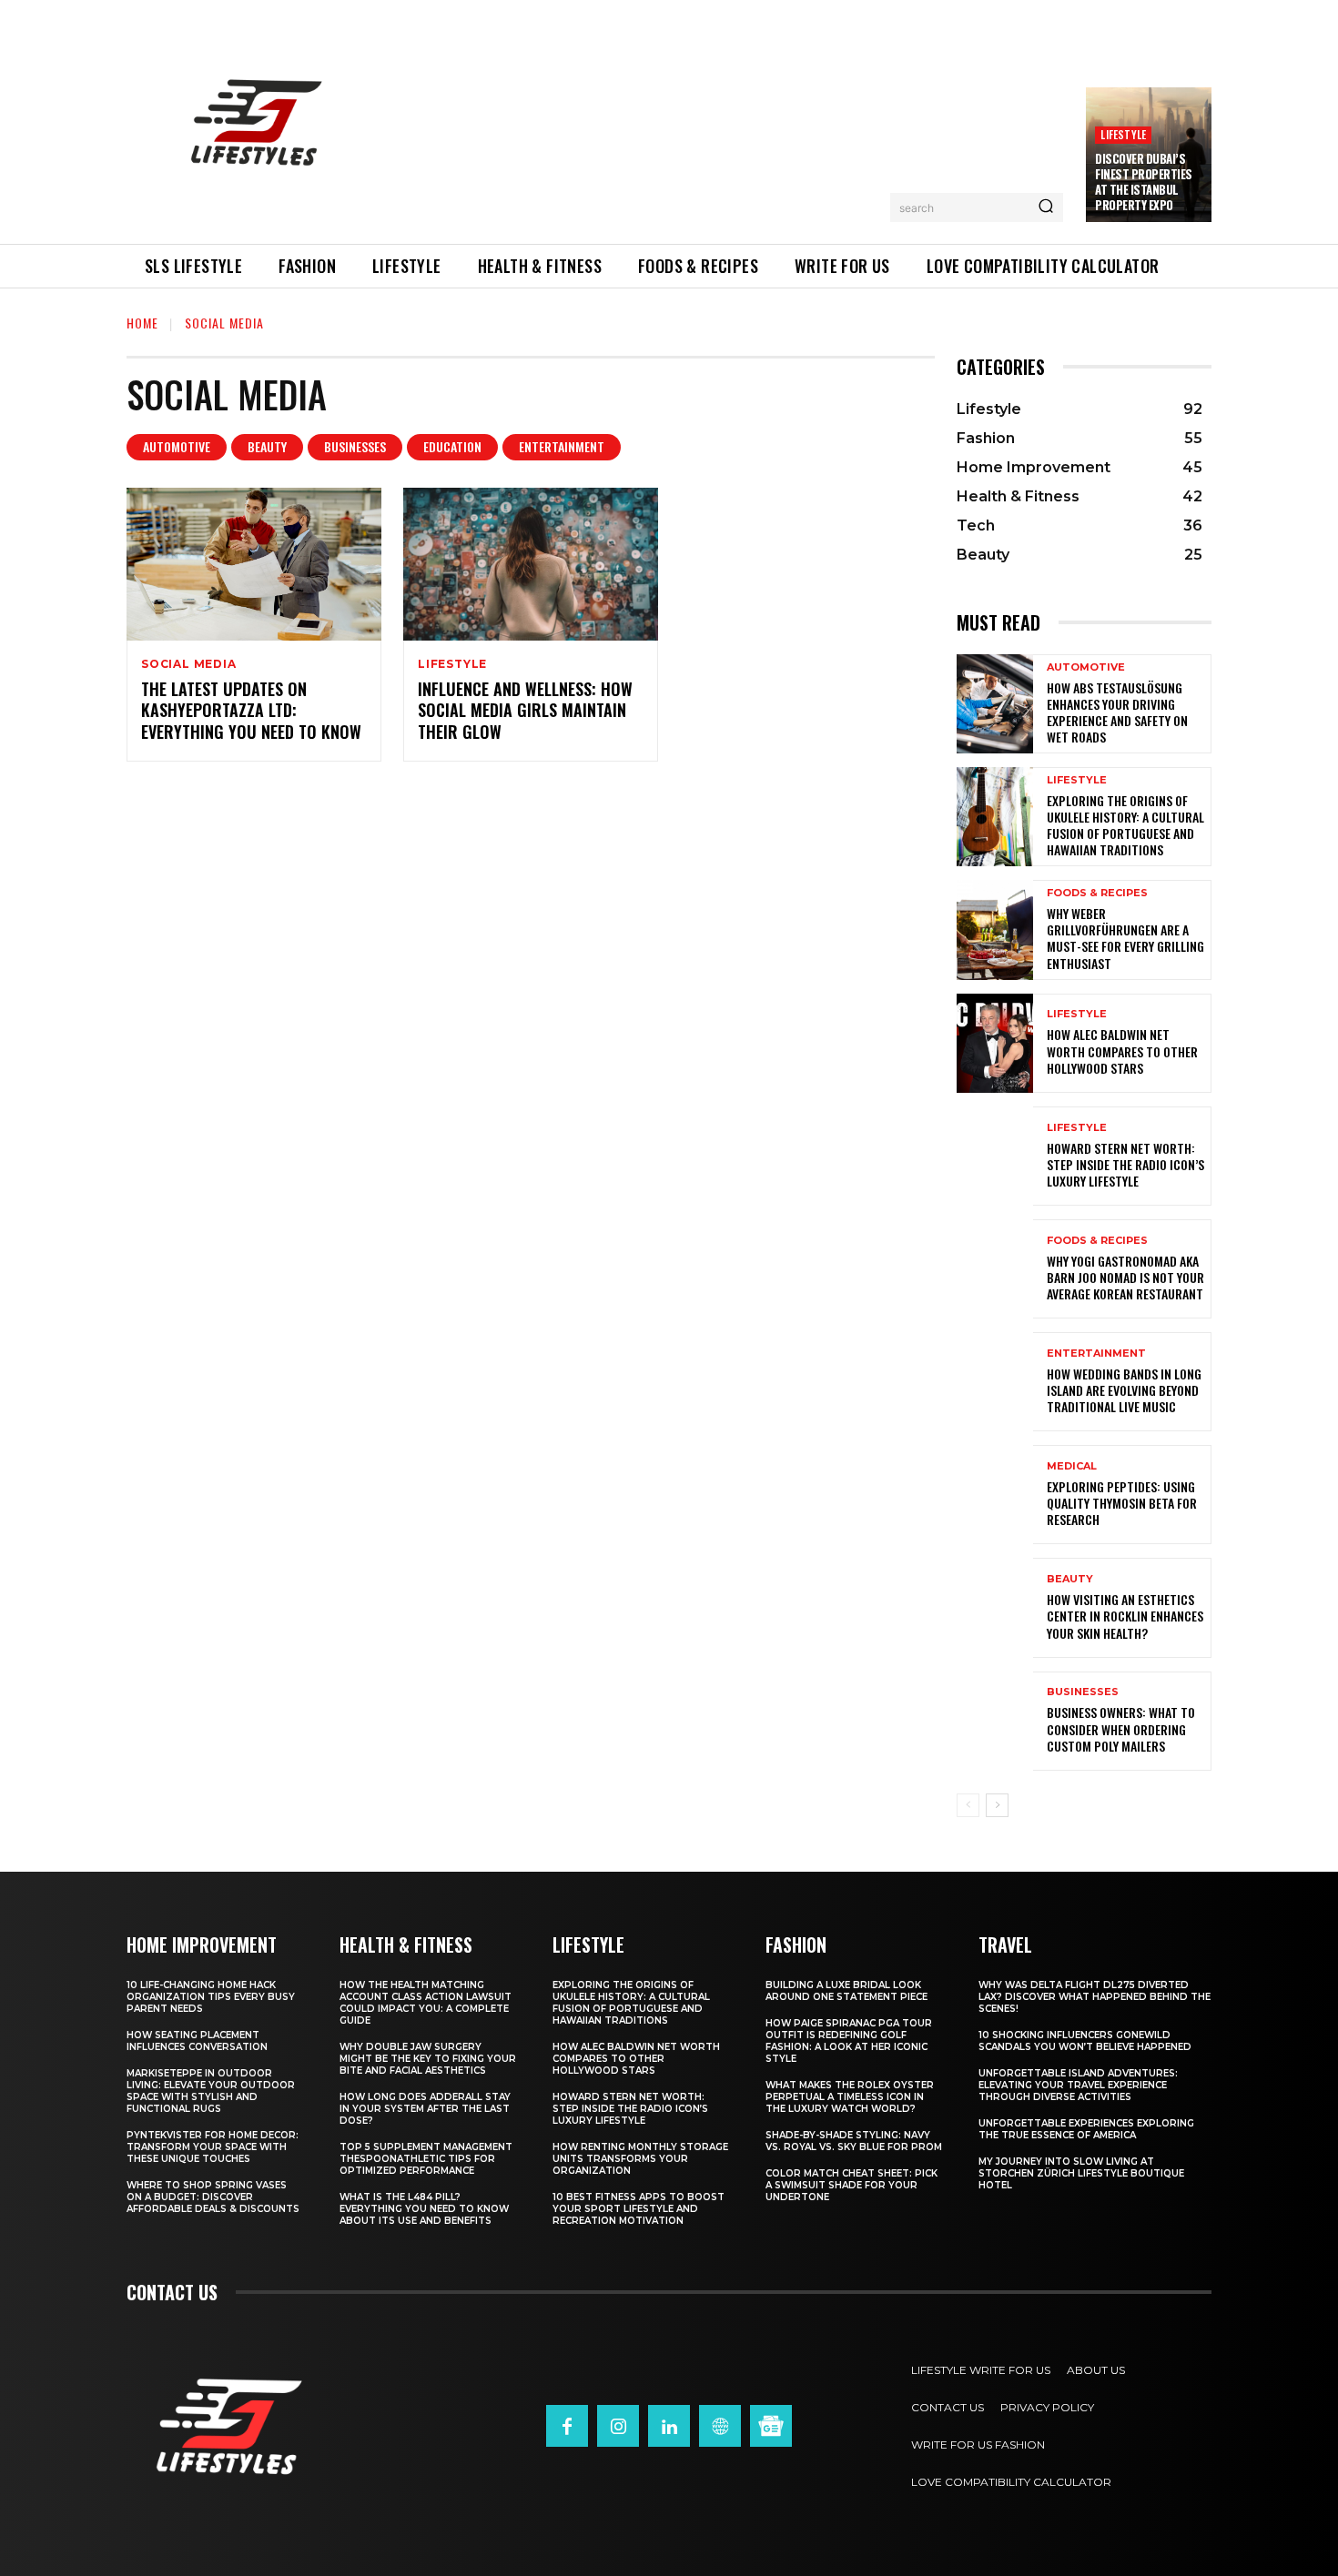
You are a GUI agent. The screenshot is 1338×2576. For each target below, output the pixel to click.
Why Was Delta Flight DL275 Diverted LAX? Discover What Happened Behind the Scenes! (1095, 1997)
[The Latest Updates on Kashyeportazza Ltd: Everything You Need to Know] (254, 564)
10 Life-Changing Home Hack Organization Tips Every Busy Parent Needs (211, 1997)
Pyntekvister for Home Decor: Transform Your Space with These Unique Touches (213, 2147)
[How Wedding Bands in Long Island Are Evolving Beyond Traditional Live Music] (995, 1382)
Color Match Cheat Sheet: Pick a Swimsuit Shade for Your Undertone (851, 2185)
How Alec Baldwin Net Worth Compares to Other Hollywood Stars (1122, 1051)
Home (142, 323)
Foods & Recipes (1097, 893)
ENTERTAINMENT (562, 446)
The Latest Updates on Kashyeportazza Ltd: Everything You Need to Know (251, 710)
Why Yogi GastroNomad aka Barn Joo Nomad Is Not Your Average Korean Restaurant (1125, 1277)
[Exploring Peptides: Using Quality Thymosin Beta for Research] (995, 1495)
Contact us (172, 2292)
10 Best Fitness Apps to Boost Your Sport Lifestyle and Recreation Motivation (639, 2209)
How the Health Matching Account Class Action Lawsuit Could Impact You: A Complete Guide (426, 2003)
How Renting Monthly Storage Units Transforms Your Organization (640, 2159)
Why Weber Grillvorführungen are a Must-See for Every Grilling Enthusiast (1125, 938)
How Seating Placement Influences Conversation (197, 2041)
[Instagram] (618, 2426)
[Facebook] (567, 2426)
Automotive (177, 446)
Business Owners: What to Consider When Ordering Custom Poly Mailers (1121, 1728)
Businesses (355, 446)
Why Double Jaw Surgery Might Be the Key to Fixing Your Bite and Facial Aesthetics (428, 2059)
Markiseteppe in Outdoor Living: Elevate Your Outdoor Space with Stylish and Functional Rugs (211, 2091)
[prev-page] (968, 1805)
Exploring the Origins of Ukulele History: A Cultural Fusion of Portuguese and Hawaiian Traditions (1125, 825)
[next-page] (997, 1805)
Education (452, 446)
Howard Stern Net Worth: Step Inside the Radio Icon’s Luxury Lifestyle (1125, 1164)
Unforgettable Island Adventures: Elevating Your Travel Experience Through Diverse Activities (1078, 2085)
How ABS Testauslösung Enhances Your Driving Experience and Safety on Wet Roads (1117, 712)
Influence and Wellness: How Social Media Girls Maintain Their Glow (525, 710)
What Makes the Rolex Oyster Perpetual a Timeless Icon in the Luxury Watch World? (850, 2097)
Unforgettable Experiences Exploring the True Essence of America (1086, 2129)
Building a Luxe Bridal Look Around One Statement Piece (846, 1991)
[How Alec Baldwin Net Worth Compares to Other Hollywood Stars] (995, 1043)
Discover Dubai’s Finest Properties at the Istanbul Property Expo (1144, 182)
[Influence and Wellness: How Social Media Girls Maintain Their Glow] (531, 564)
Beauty (267, 446)
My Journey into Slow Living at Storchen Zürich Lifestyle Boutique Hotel (1081, 2173)
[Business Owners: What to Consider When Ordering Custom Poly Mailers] (995, 1721)
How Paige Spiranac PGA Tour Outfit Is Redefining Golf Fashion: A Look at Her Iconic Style (849, 2041)
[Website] (720, 2426)
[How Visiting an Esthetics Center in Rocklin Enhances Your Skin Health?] (995, 1607)
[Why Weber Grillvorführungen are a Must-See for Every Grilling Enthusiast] (995, 929)
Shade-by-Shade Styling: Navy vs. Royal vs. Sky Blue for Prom (854, 2141)
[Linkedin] (669, 2426)
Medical (1072, 1466)
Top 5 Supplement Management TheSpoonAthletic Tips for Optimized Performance (426, 2159)
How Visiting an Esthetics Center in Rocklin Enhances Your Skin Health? (1125, 1616)
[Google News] (771, 2426)
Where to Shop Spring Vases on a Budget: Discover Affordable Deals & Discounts (213, 2197)
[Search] (1046, 207)
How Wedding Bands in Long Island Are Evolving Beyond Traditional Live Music (1124, 1390)
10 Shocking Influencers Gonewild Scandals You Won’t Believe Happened (1085, 2041)
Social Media (189, 664)
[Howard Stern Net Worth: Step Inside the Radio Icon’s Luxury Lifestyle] (995, 1156)
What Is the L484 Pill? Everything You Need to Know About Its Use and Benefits (424, 2209)
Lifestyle (1123, 134)
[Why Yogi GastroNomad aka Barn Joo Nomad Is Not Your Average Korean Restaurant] (995, 1269)
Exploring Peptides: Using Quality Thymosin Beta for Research (1122, 1503)
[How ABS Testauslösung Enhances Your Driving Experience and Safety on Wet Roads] (995, 704)
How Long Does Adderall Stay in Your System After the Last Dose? (425, 2109)
